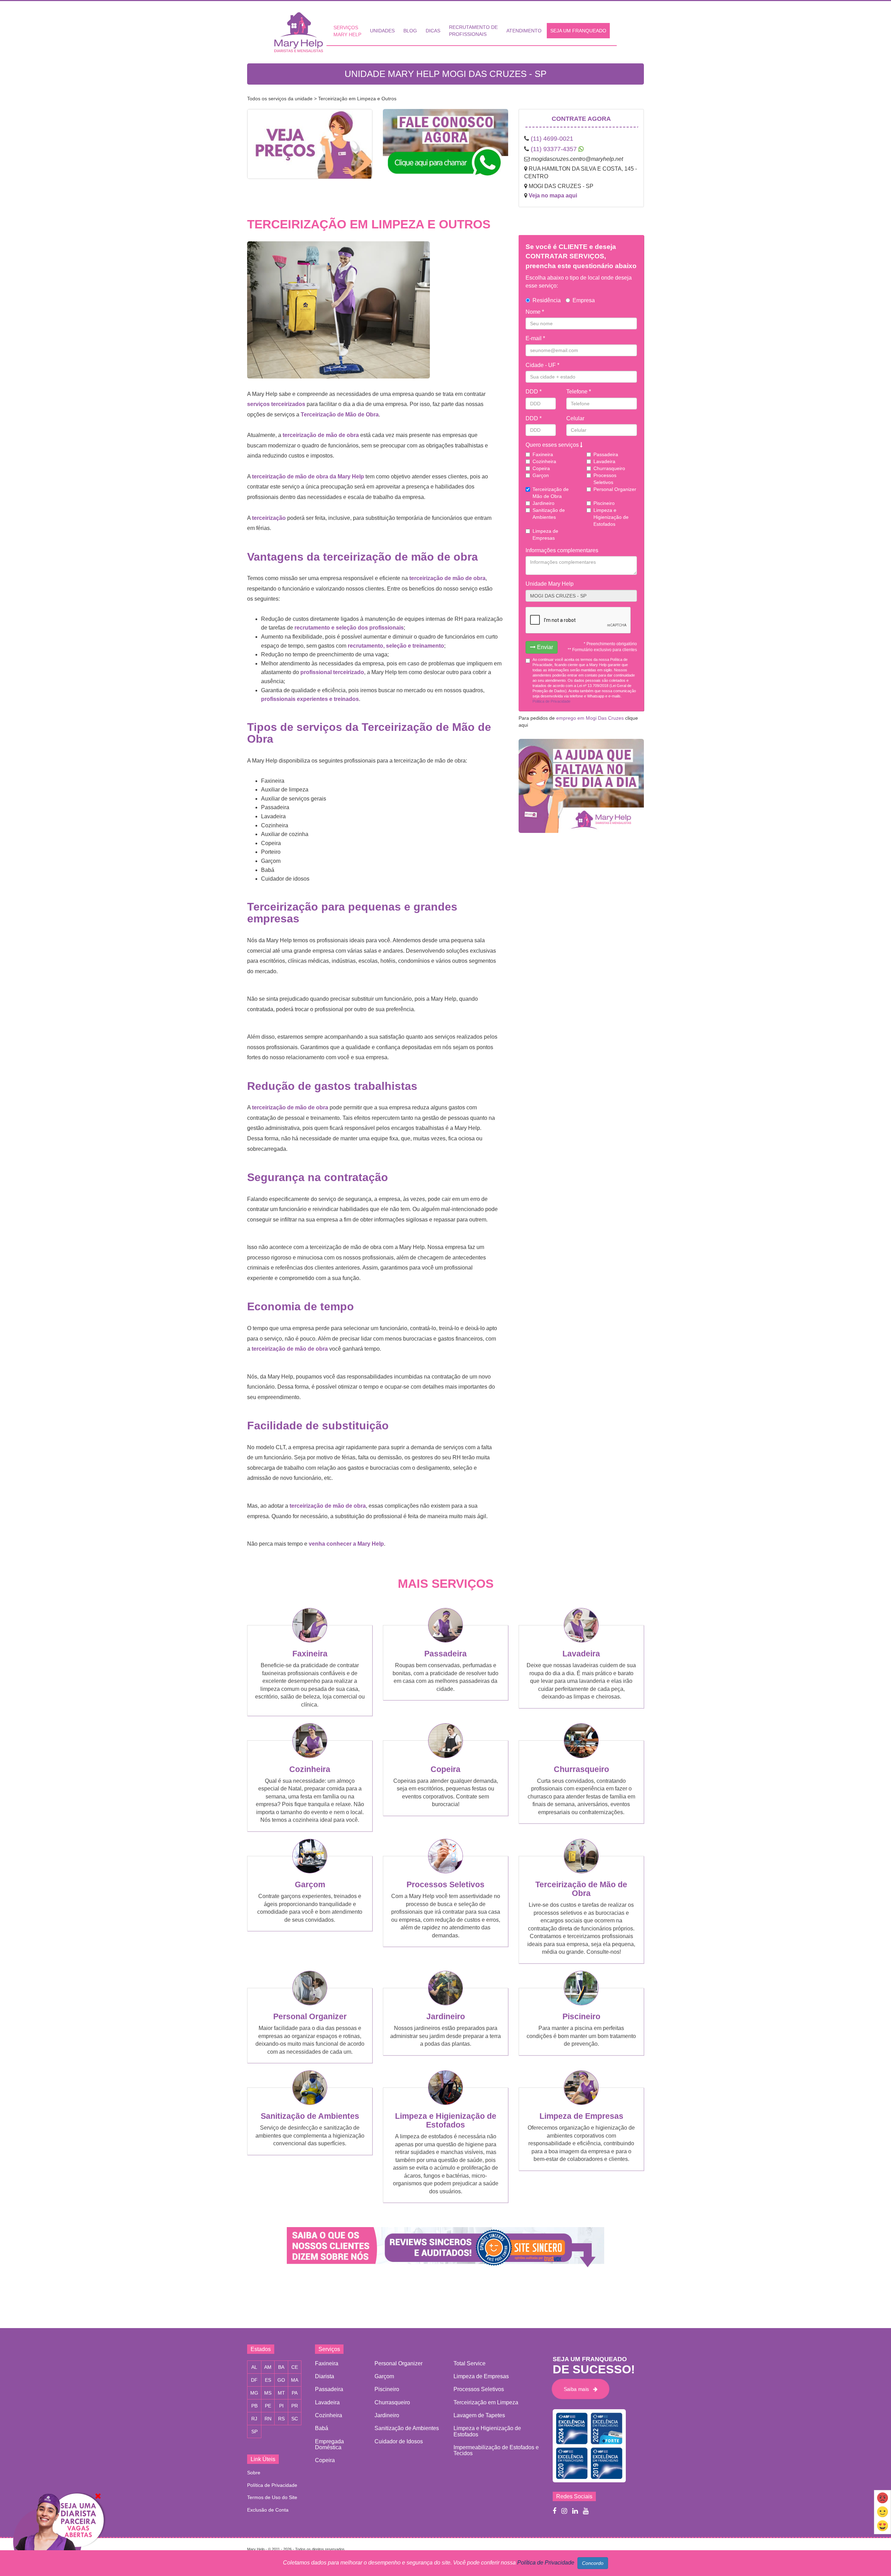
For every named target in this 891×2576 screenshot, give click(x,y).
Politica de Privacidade (551, 701)
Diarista (325, 2376)
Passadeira (606, 454)
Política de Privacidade (272, 2485)
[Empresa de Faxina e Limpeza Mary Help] (300, 32)
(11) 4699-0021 (552, 139)
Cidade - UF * (542, 365)
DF (254, 2380)
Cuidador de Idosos (399, 2441)
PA (295, 2393)
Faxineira (543, 454)
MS (268, 2393)
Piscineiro (604, 503)
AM (268, 2367)
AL (254, 2367)
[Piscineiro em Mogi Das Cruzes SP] (581, 2003)
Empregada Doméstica (329, 2444)
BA (281, 2367)
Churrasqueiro (609, 468)
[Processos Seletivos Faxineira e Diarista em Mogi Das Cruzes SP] (445, 1871)
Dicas (433, 31)
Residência (547, 300)
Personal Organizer (615, 489)
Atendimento (524, 31)
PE (268, 2406)
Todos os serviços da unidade (280, 99)
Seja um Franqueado (578, 31)
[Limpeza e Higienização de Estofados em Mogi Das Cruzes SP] (445, 2103)
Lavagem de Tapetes (479, 2415)
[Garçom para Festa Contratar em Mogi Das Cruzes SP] (310, 1871)
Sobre (254, 2473)
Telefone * (579, 392)
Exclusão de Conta (268, 2510)
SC (295, 2419)
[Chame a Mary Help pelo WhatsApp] (445, 148)
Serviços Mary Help (347, 31)
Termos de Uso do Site (272, 2497)
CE (295, 2367)
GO (281, 2380)
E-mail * (535, 338)
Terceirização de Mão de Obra (551, 493)
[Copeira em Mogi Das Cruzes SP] (445, 1756)
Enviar (544, 647)
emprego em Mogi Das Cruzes (590, 718)
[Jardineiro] (445, 2003)
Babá (322, 2428)
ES (268, 2380)
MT (281, 2393)
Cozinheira (544, 461)
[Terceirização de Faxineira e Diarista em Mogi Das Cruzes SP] (581, 1871)
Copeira (541, 468)
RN (268, 2419)
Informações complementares (562, 550)
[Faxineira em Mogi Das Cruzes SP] (310, 1640)
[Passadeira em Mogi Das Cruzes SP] (445, 1640)
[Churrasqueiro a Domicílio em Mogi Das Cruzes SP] (581, 1756)
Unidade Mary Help (550, 584)
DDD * (534, 392)
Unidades (382, 31)
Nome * (535, 312)
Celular (575, 418)
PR (295, 2406)
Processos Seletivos (605, 479)
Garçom (310, 1884)
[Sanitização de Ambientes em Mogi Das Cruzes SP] (310, 2103)
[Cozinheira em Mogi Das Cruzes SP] (310, 1756)
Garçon (541, 475)
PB (254, 2406)
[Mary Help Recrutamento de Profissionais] (58, 2534)
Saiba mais (578, 2389)
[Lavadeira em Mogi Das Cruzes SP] (581, 1640)
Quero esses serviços (553, 445)
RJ (254, 2419)
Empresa (584, 300)
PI (281, 2406)
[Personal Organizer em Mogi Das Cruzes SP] (310, 2003)
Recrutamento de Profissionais (473, 31)
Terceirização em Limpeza (486, 2402)
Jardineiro (543, 503)
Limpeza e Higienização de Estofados (611, 517)
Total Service (470, 2363)
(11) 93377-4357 (554, 149)
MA (295, 2380)
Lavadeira (604, 461)
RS (281, 2419)
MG (254, 2393)
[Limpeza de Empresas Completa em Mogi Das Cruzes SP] (581, 2103)
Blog (410, 31)
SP (254, 2431)
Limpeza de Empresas (545, 534)
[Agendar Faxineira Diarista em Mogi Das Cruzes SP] (310, 149)
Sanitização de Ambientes (549, 514)
